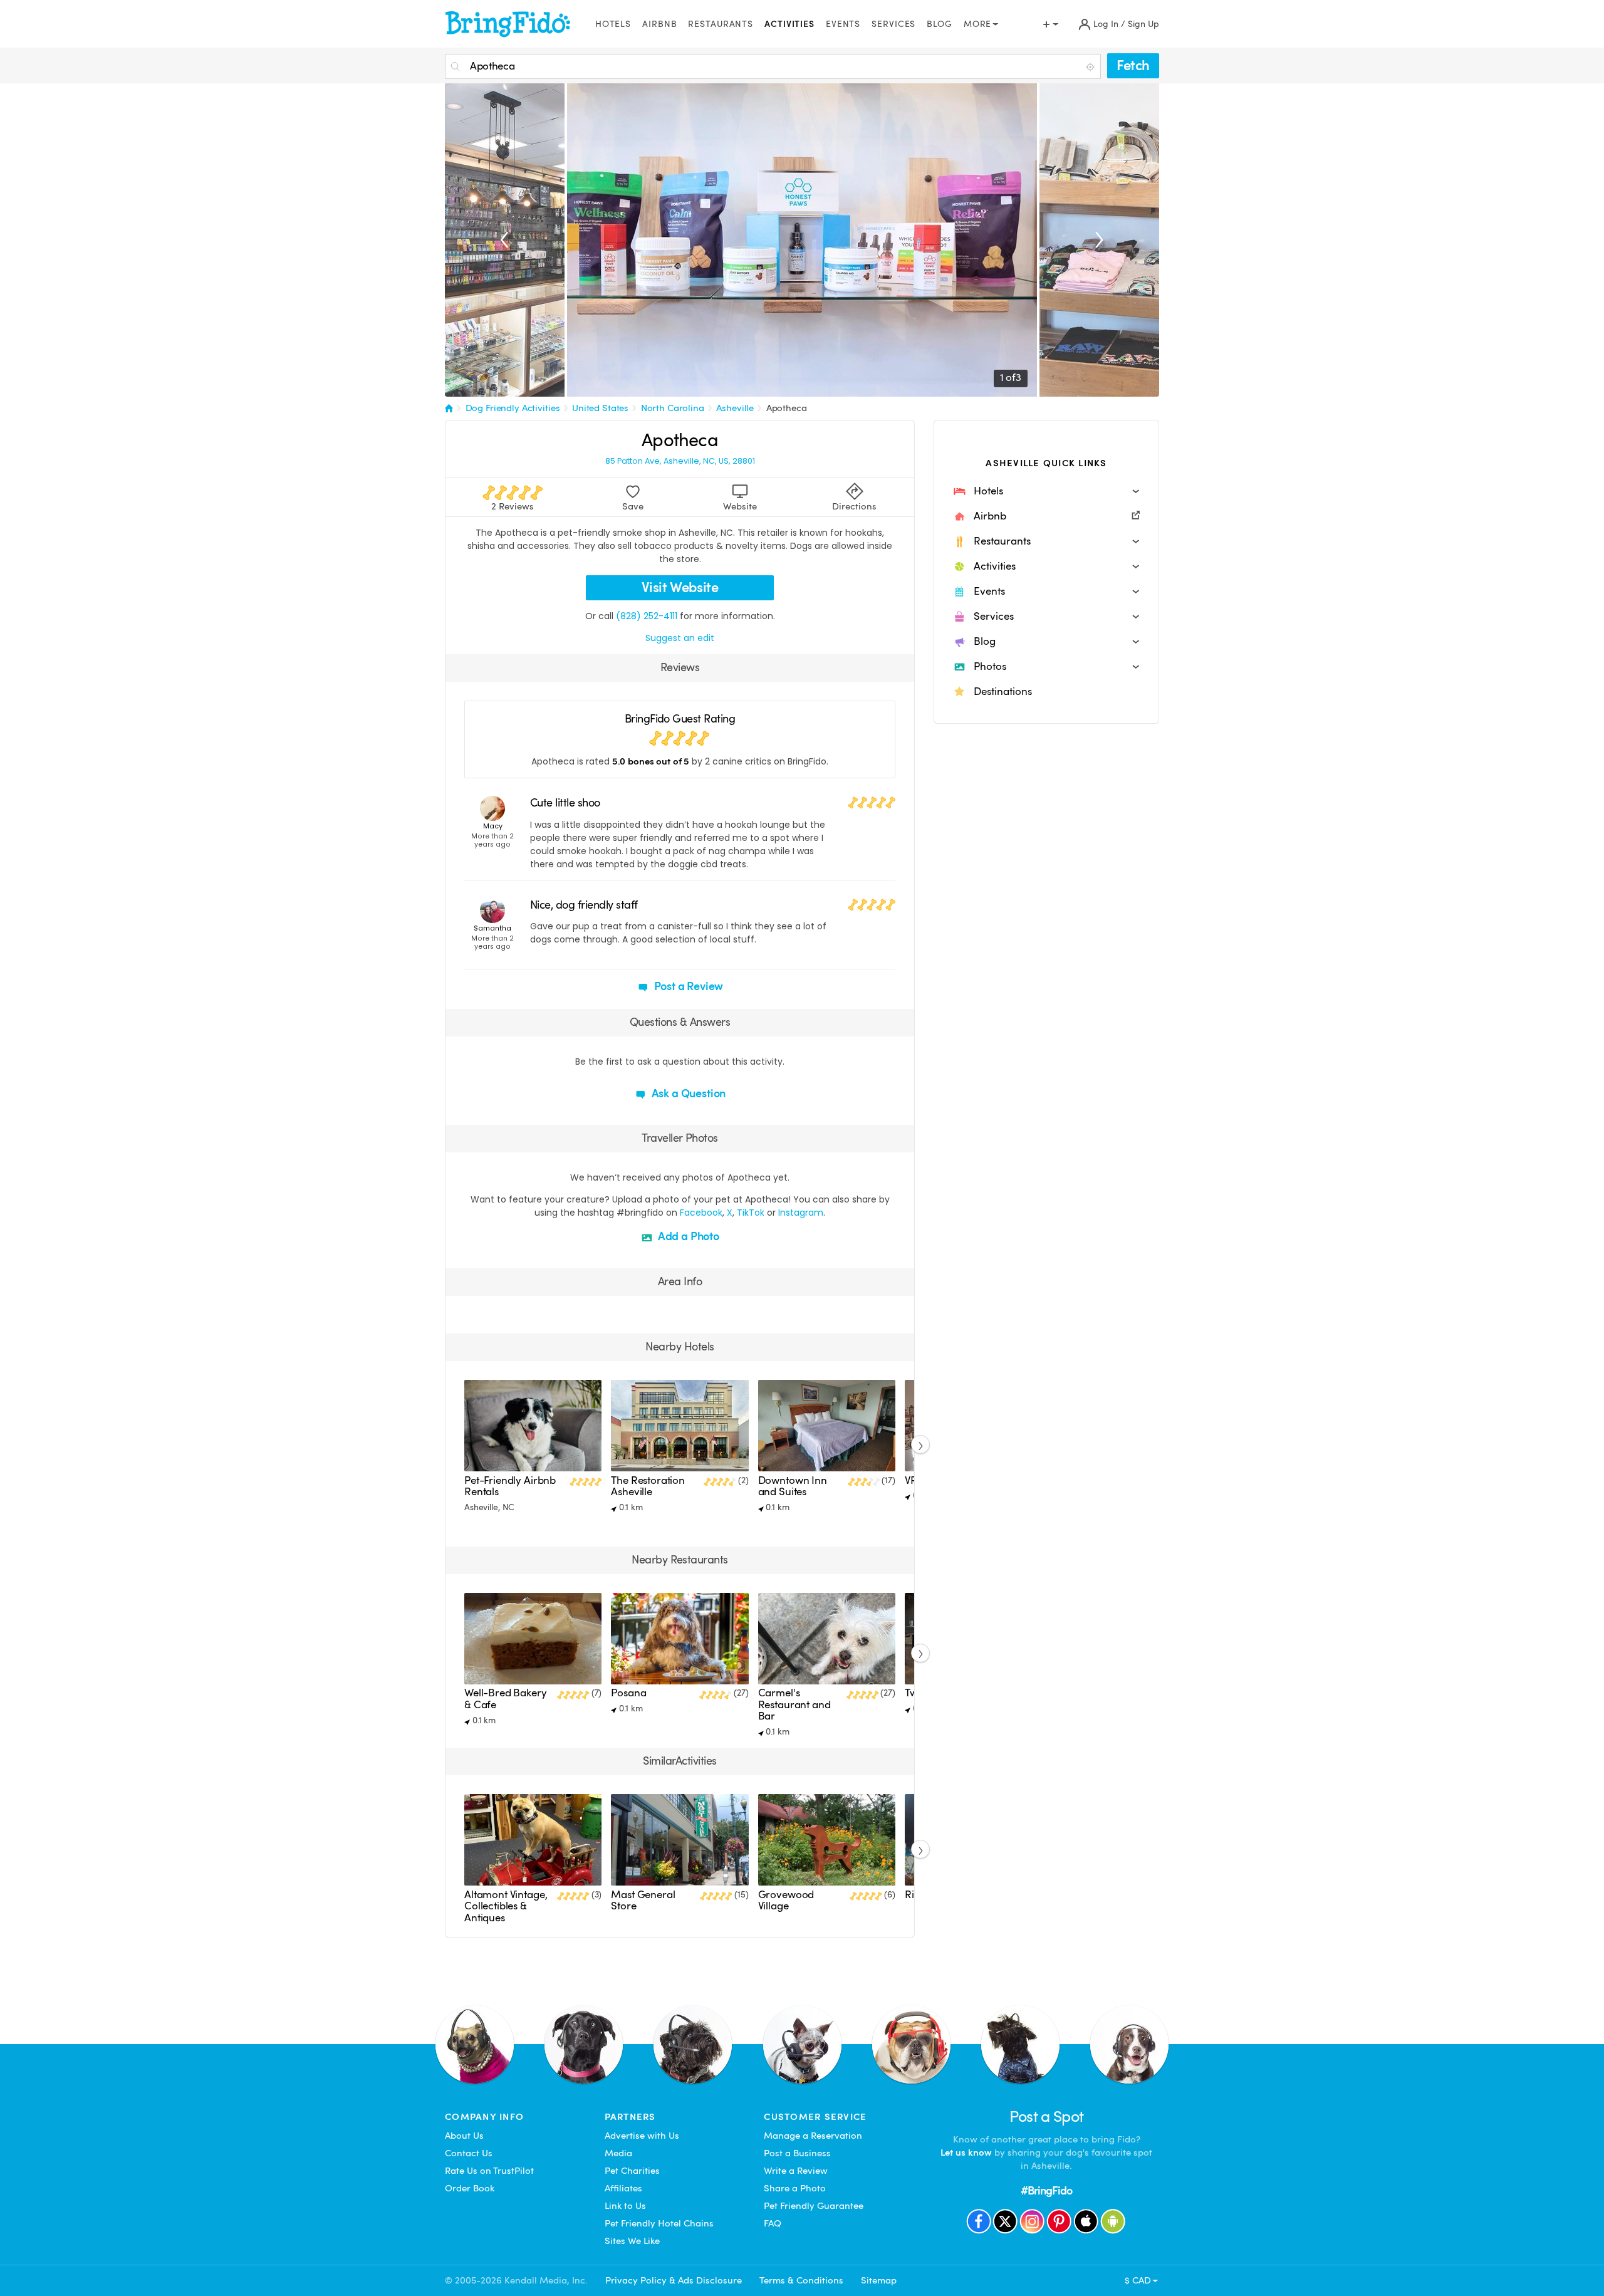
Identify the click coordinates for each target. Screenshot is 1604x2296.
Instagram (801, 1213)
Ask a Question (687, 1093)
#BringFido (1046, 2190)
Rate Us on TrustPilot (489, 2171)
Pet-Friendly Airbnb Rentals (510, 1486)
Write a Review (796, 2171)
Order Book (470, 2188)
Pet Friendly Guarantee (814, 2206)
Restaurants (721, 24)
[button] (1046, 491)
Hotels (613, 24)
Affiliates (623, 2188)
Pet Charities (632, 2171)
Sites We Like (632, 2241)
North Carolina (673, 408)
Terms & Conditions (801, 2280)
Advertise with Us (642, 2136)
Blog (940, 24)
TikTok (751, 1213)
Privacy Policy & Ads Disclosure (674, 2280)
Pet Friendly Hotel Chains (659, 2223)
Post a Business (797, 2153)
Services (893, 24)
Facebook (701, 1213)
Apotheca (787, 408)
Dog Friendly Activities (513, 408)
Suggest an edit (680, 638)
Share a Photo (795, 2188)
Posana (628, 1693)
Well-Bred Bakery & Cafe (506, 1699)
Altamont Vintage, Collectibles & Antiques (506, 1906)
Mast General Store (643, 1900)
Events (843, 24)
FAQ (773, 2223)
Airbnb (659, 24)
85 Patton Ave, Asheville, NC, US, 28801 (680, 461)
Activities (789, 24)
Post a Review (688, 986)
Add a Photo (687, 1236)
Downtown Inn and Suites (793, 1486)
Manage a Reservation (813, 2136)
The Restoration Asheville (648, 1486)
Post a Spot (1047, 2116)
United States (600, 408)
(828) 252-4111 (647, 616)
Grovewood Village (786, 1900)
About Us (464, 2136)
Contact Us (469, 2153)
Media (618, 2153)
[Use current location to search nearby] (1091, 67)
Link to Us (625, 2206)
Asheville (735, 408)
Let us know (966, 2152)
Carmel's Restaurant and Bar (794, 1704)
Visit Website (680, 587)
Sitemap (879, 2280)
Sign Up (1143, 24)
